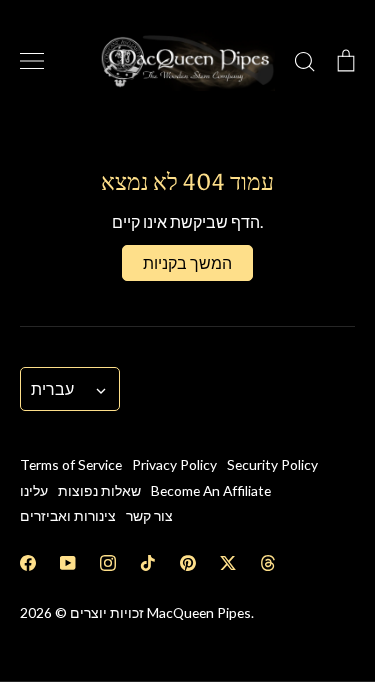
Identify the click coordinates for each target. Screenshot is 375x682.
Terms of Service (71, 464)
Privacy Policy (174, 464)
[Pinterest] (188, 563)
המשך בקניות (187, 262)
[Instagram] (108, 563)
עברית (52, 388)
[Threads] (268, 563)
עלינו (34, 490)
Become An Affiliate (211, 490)
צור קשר (149, 515)
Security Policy (272, 464)
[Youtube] (68, 563)
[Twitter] (228, 563)
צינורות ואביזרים (68, 515)
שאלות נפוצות (99, 490)
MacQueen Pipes (199, 612)
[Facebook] (28, 563)
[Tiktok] (148, 563)
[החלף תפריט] (32, 61)
